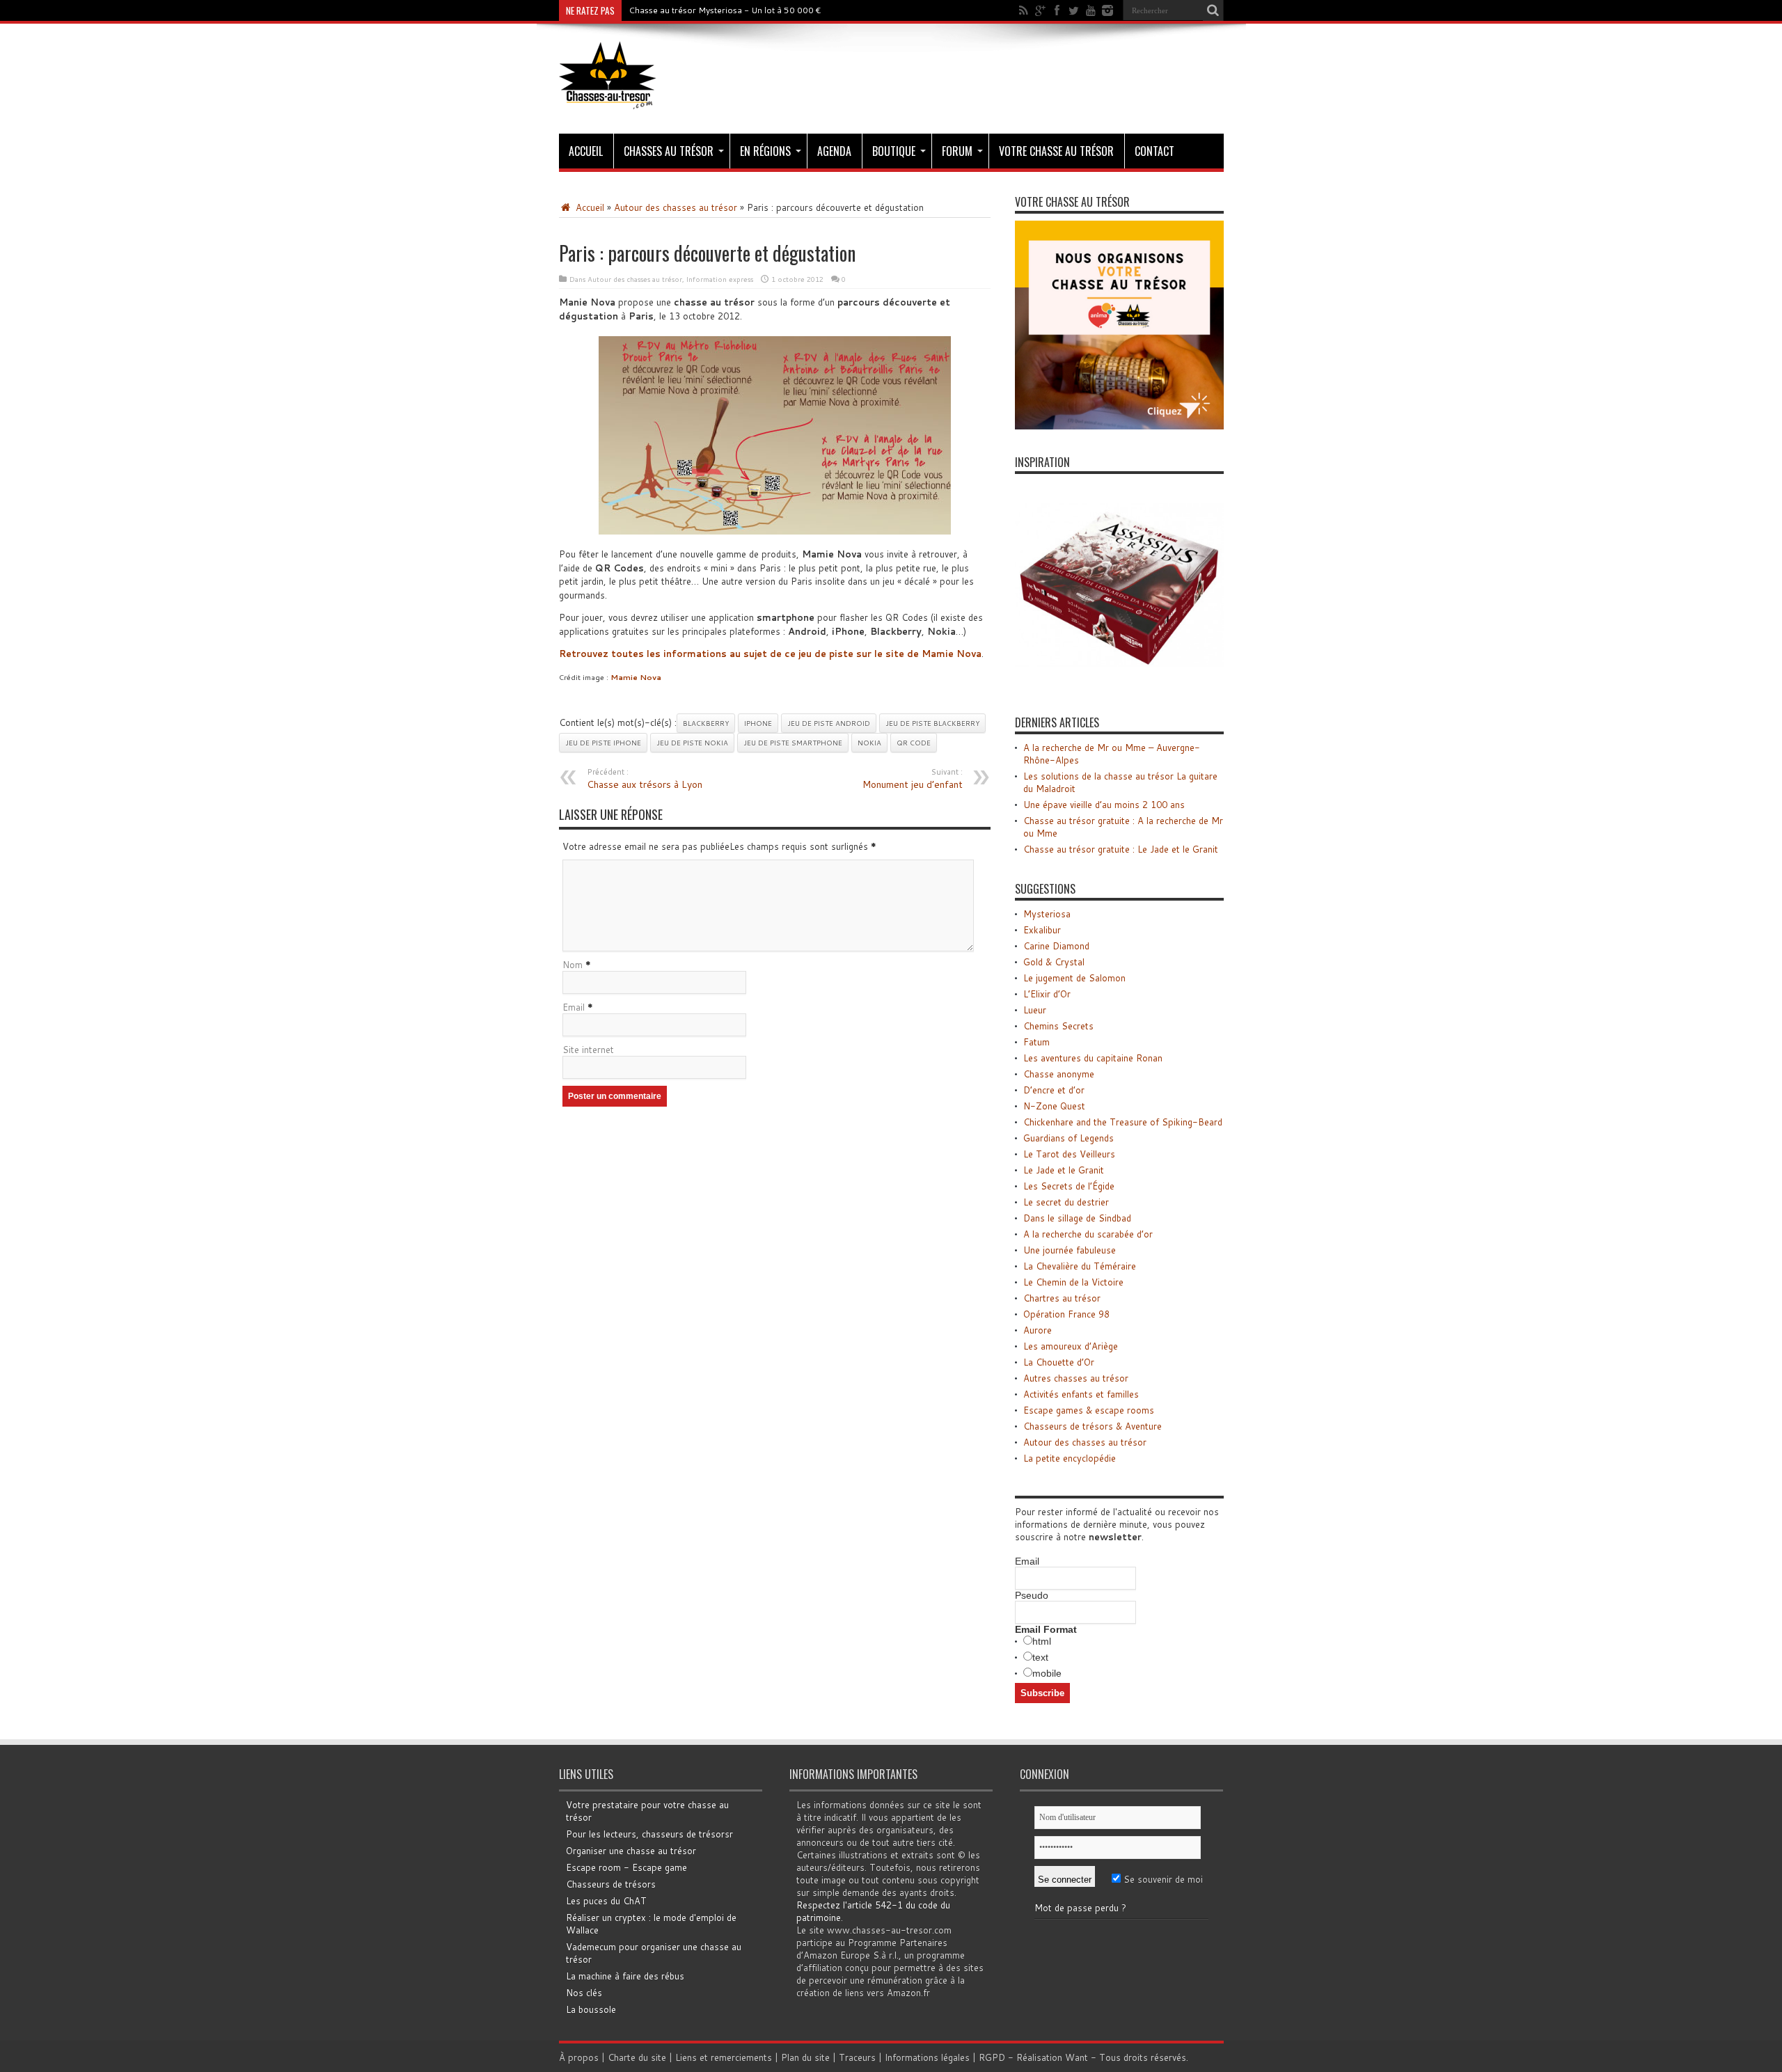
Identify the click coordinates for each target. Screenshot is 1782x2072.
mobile (1047, 1673)
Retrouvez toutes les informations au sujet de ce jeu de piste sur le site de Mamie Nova (770, 654)
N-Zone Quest (1054, 1106)
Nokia (869, 743)
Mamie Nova (636, 677)
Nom (573, 965)
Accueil (586, 151)
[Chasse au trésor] (608, 99)
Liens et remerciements (724, 2057)
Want (1077, 2057)
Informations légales (927, 2057)
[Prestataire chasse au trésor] (1119, 426)
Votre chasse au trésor (1056, 151)
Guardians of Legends (1069, 1138)
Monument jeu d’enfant (913, 779)
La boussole (591, 2009)
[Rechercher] (1213, 10)
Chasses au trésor (669, 151)
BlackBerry (706, 723)
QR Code (914, 743)
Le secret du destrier (1066, 1202)
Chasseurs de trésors (611, 1884)
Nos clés (584, 1993)
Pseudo (1032, 1595)
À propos (579, 2057)
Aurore (1038, 1330)
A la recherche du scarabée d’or (1088, 1234)
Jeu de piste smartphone (793, 743)
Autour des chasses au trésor (676, 207)
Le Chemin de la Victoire (1073, 1282)
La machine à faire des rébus (625, 1976)
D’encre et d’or (1054, 1090)
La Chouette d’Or (1059, 1362)
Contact (1154, 151)
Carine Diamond (1056, 946)
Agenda (834, 151)
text (1040, 1657)
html (1042, 1641)
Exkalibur (1042, 930)
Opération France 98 (1066, 1314)
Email (574, 1007)
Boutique (894, 151)
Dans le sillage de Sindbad (1077, 1218)
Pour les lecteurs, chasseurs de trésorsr (649, 1834)
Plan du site (805, 2057)
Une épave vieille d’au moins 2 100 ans (1104, 805)
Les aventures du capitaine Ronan (1093, 1058)
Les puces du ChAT (606, 1901)
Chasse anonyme (1059, 1074)
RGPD (992, 2057)
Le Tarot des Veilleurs (1069, 1154)
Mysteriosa (1047, 914)
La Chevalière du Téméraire (1080, 1266)
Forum (957, 151)
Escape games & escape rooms (1089, 1410)
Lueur (1035, 1010)
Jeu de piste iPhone (603, 743)
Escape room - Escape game (626, 1867)
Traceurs (857, 2057)
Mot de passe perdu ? (1080, 1908)
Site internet (588, 1050)
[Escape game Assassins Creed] (1119, 686)
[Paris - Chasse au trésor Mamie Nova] (775, 435)
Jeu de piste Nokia (692, 743)
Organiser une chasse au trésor (631, 1851)
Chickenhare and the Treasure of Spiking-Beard (1123, 1122)
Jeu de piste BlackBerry (932, 723)
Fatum (1036, 1042)
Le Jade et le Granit (1064, 1170)
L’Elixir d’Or (1047, 994)
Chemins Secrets (1058, 1026)
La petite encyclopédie (1070, 1458)
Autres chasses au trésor (1076, 1378)
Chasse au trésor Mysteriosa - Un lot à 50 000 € (725, 10)
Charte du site (637, 2057)
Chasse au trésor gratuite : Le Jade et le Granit (1121, 849)
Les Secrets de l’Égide (1069, 1186)
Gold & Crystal (1054, 962)
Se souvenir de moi (1162, 1879)
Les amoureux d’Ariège (1071, 1346)
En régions (765, 151)
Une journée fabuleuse (1070, 1250)
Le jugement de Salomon (1074, 978)
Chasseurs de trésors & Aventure (1093, 1426)
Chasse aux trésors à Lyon (645, 779)
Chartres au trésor (1062, 1298)
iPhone (758, 723)
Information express (720, 279)
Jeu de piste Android (829, 723)
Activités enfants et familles (1081, 1394)
